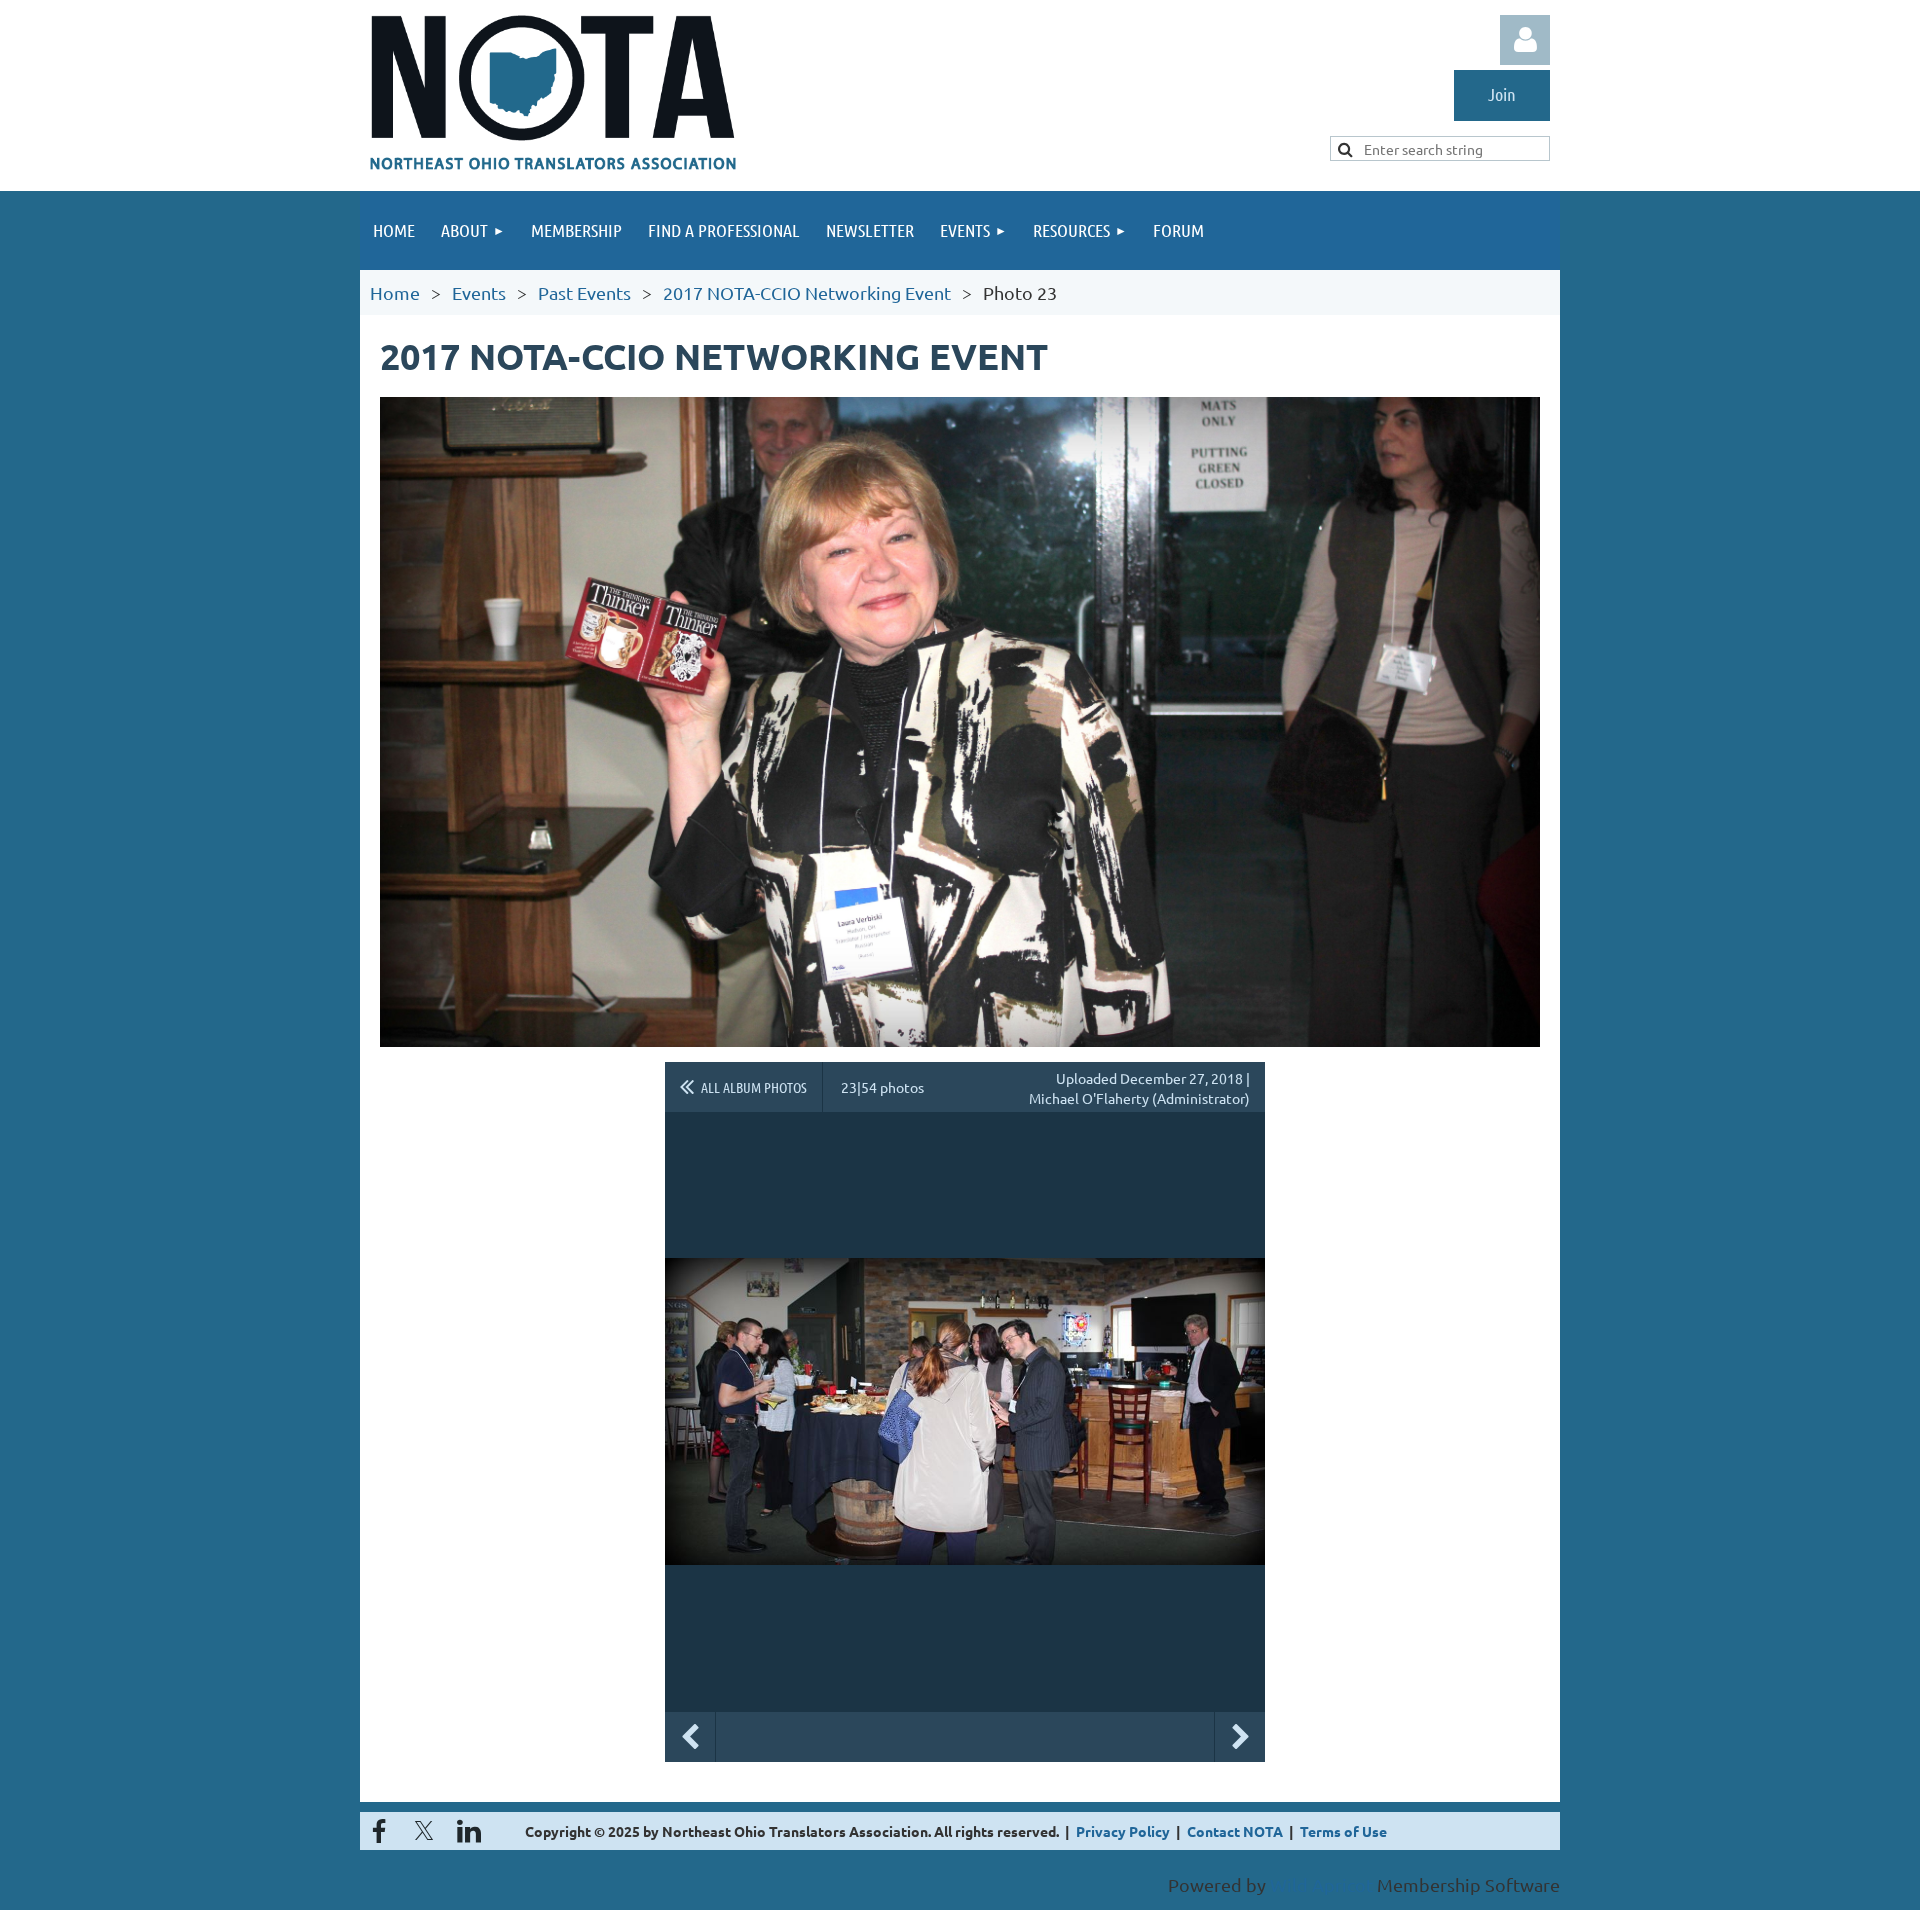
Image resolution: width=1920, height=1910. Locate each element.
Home (395, 292)
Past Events (584, 292)
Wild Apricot (1321, 1884)
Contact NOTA (1235, 1831)
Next (1240, 1737)
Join (1502, 94)
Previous (690, 1737)
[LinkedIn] (469, 1831)
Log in (1525, 40)
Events (479, 292)
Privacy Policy (1123, 1831)
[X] (424, 1831)
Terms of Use (1343, 1831)
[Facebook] (379, 1831)
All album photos (754, 1087)
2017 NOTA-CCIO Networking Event (807, 292)
